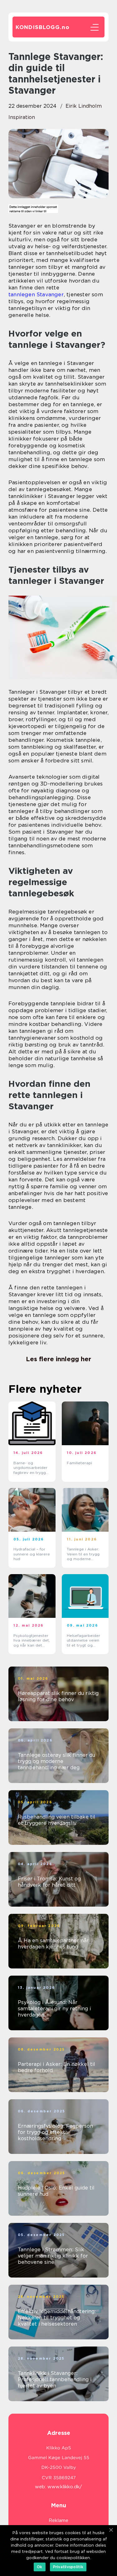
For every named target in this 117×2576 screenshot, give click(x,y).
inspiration (22, 117)
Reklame (58, 2520)
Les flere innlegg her (58, 1359)
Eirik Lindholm (84, 106)
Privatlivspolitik (68, 2567)
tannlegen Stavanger (36, 294)
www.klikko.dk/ (65, 2487)
